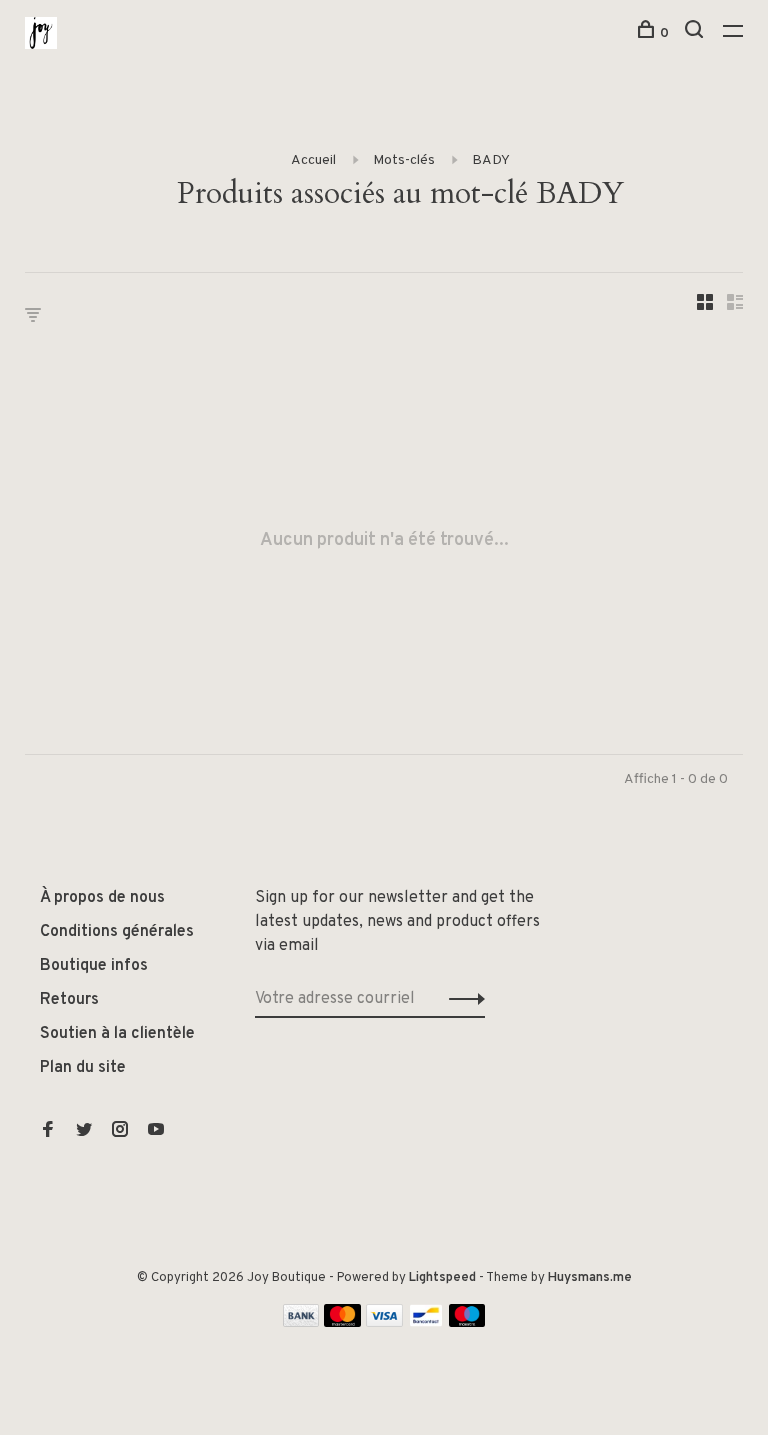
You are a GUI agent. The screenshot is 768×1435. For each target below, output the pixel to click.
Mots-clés (404, 160)
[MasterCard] (342, 1323)
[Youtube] (156, 1132)
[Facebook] (48, 1132)
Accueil (313, 160)
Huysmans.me (590, 1278)
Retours (69, 1000)
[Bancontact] (426, 1323)
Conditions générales (117, 932)
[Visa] (384, 1323)
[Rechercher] (696, 33)
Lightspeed (442, 1278)
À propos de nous (102, 898)
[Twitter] (84, 1132)
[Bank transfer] (301, 1323)
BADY (491, 160)
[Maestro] (467, 1323)
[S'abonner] (461, 999)
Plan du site (83, 1068)
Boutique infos (94, 966)
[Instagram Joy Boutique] (120, 1132)
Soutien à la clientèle (117, 1034)
